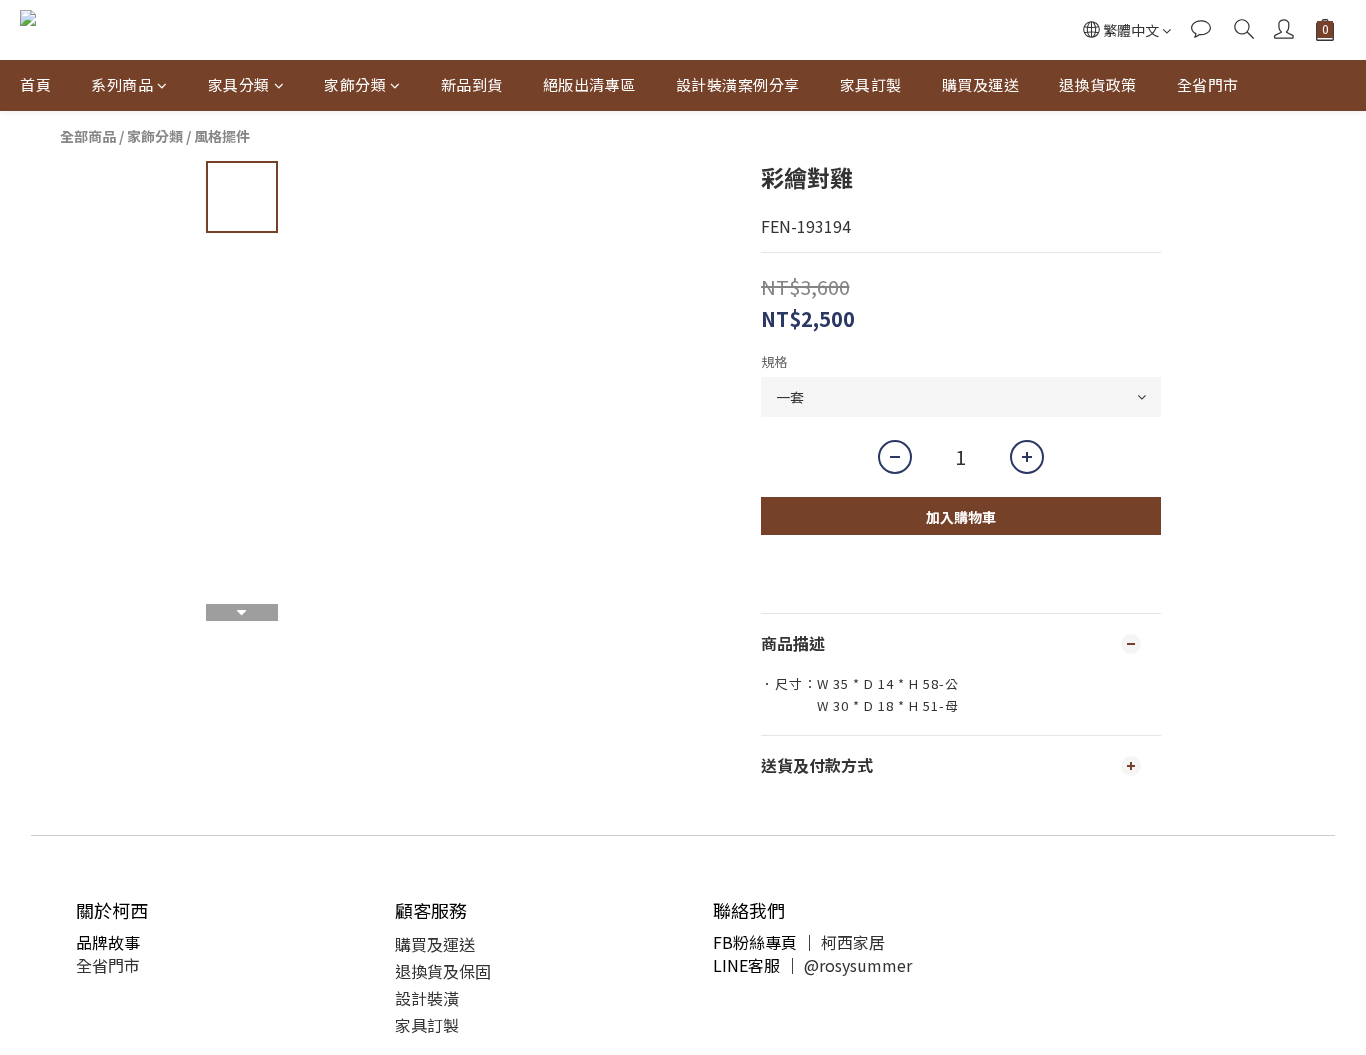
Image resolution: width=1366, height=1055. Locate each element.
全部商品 (88, 136)
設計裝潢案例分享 (738, 84)
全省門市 (1208, 84)
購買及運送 (981, 84)
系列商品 (122, 84)
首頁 (35, 84)
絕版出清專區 (589, 84)
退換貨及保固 (443, 971)
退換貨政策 (1098, 84)
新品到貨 (472, 84)
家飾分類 (355, 84)
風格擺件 (222, 136)
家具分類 (239, 84)
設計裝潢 (427, 998)
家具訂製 (871, 84)
